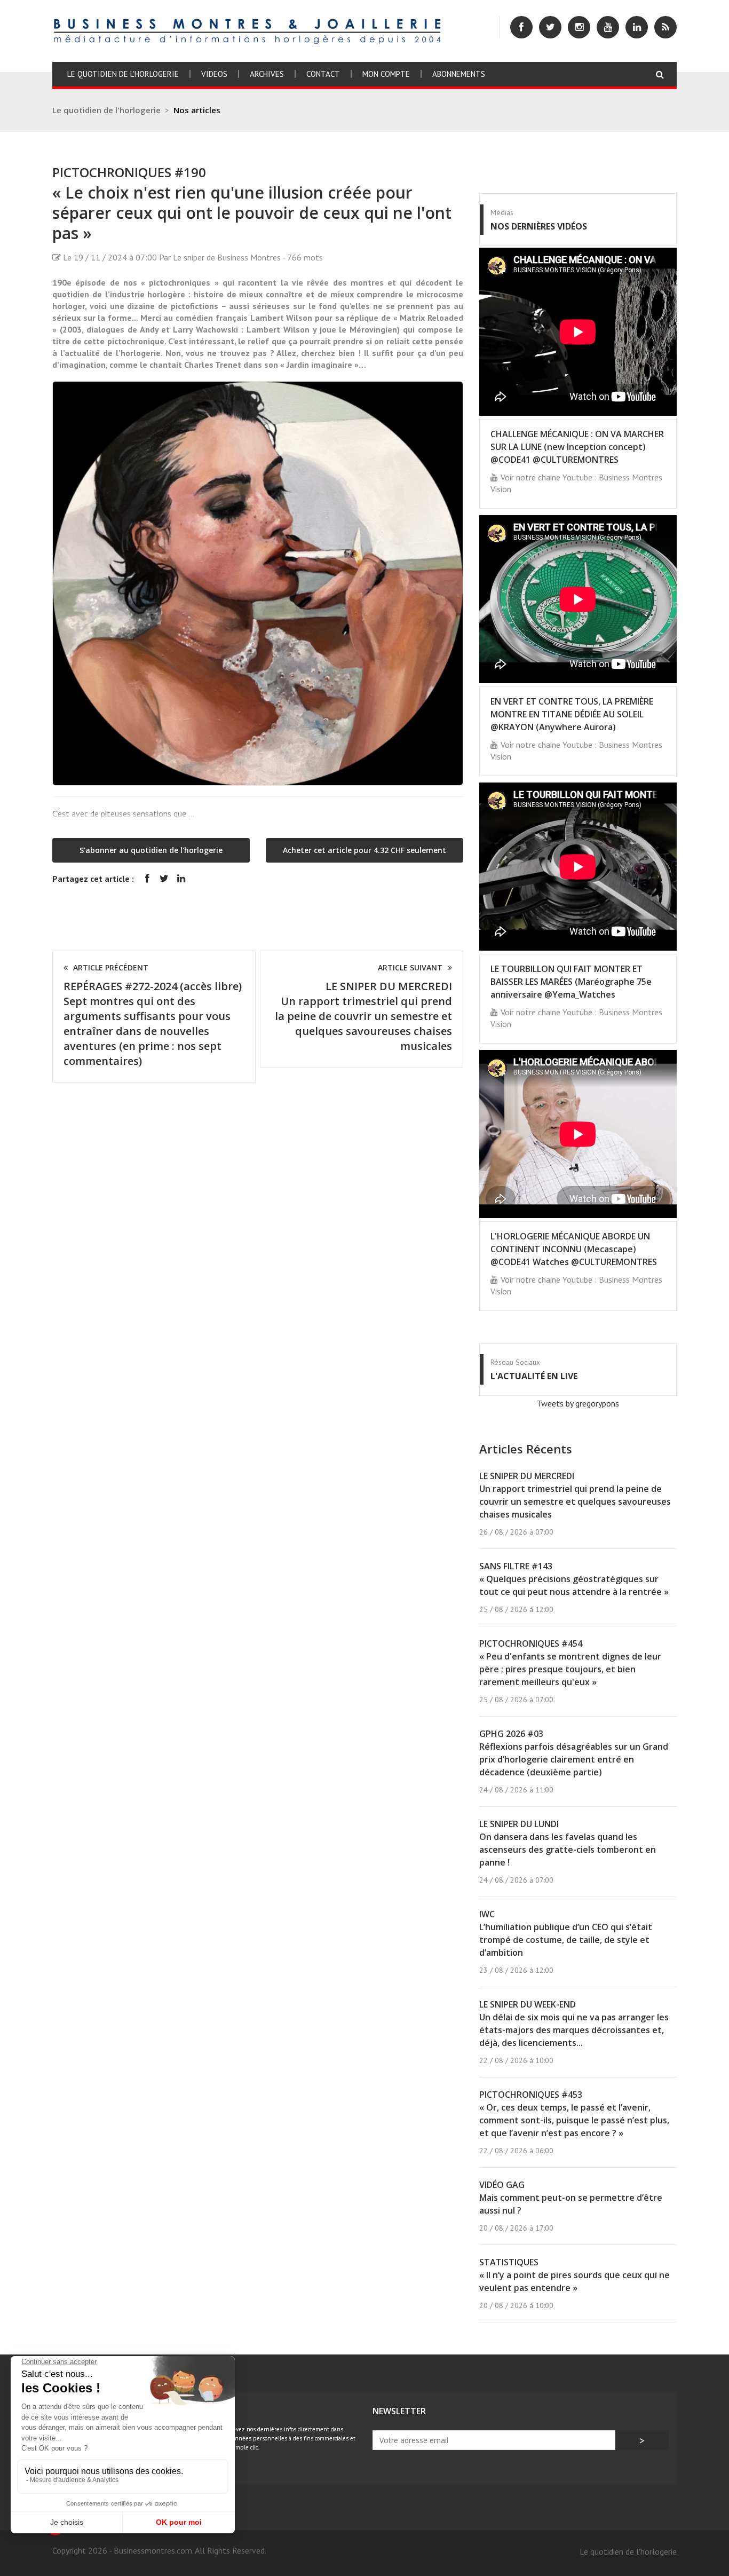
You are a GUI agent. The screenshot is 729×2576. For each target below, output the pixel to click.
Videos (214, 74)
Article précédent (111, 967)
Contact (323, 74)
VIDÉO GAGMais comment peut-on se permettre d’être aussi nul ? (571, 2198)
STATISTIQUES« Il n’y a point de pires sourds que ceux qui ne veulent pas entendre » (575, 2275)
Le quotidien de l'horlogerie (123, 74)
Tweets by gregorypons (578, 1403)
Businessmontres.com (153, 2550)
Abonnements (459, 74)
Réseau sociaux (515, 1362)
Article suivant (410, 967)
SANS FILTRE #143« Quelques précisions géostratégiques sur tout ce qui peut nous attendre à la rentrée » (574, 1579)
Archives (267, 74)
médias (502, 212)
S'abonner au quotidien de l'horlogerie (151, 850)
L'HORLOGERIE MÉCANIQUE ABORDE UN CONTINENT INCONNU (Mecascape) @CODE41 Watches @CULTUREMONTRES (574, 1249)
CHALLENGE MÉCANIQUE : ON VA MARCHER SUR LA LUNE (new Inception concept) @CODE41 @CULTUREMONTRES (577, 447)
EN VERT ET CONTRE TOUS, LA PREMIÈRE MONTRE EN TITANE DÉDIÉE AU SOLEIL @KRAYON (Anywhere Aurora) (572, 714)
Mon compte (386, 74)
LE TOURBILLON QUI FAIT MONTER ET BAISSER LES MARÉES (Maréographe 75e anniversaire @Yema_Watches (571, 982)
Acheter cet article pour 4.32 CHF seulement (364, 850)
